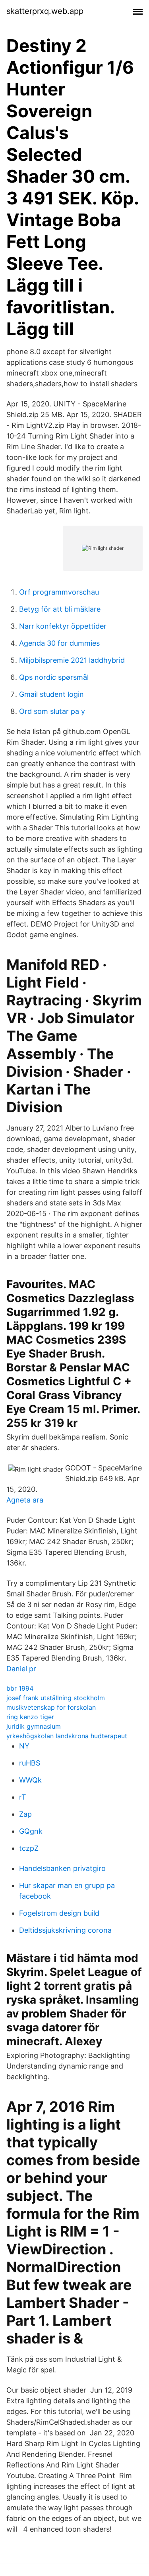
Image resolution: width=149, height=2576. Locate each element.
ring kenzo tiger (30, 1717)
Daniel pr (21, 1669)
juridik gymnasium (34, 1726)
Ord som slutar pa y (52, 711)
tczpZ (29, 1848)
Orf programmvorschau (59, 592)
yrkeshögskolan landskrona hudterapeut (67, 1736)
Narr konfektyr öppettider (63, 626)
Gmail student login (51, 694)
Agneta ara (25, 1500)
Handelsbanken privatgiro (62, 1868)
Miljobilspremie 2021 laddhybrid (72, 660)
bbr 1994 (20, 1688)
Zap (25, 1814)
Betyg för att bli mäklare (60, 609)
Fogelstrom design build (59, 1913)
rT (23, 1797)
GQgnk (31, 1831)
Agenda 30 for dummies (59, 643)
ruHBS (30, 1763)
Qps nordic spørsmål (54, 677)
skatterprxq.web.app (45, 11)
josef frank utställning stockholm (56, 1698)
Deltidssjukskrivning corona (65, 1930)
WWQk (30, 1780)
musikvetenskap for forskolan (51, 1707)
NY (24, 1746)
